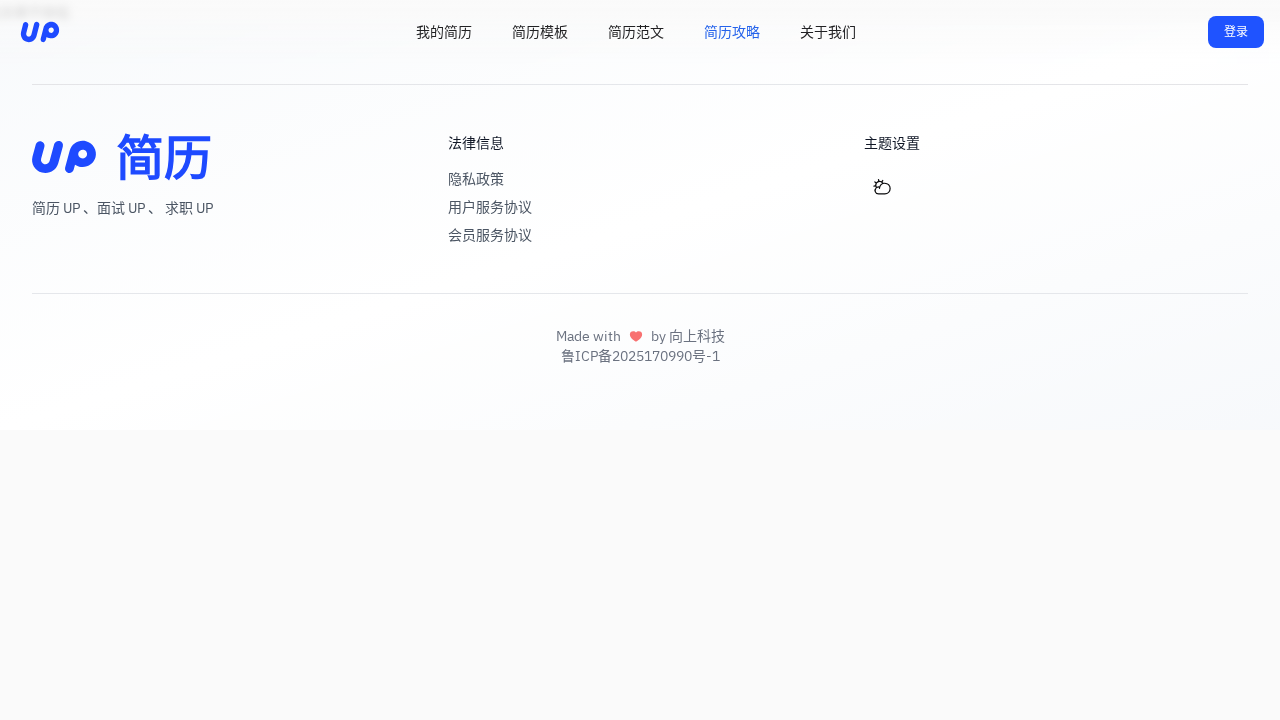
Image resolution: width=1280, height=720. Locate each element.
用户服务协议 (490, 207)
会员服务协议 (490, 235)
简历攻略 (732, 32)
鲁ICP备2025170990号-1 (640, 356)
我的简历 (444, 32)
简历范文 (636, 32)
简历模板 (540, 32)
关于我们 (828, 32)
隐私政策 (476, 179)
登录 (1236, 31)
